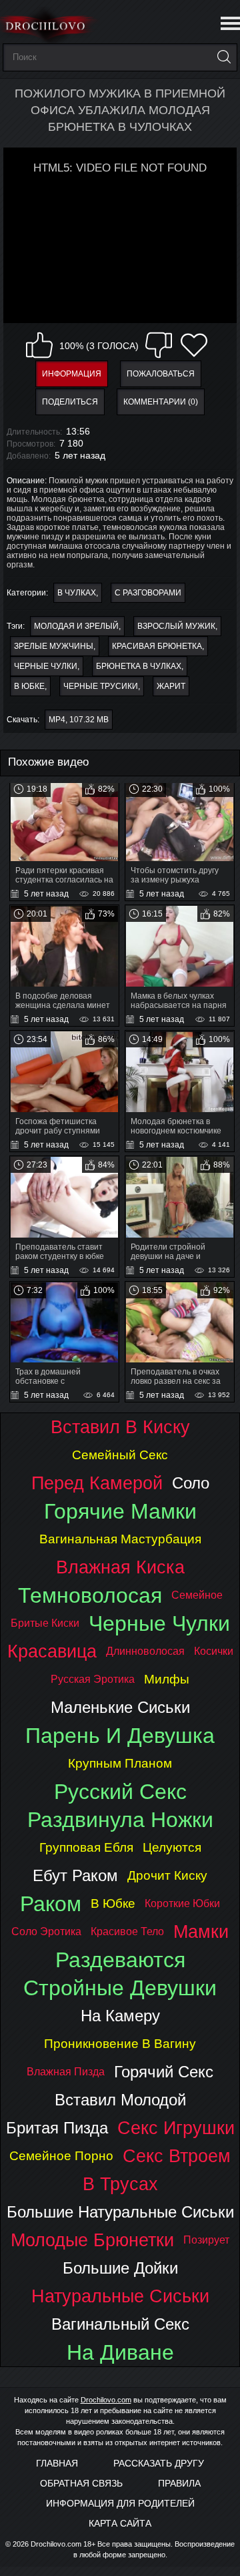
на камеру (120, 2016)
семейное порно (61, 2156)
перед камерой (97, 1483)
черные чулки (46, 666)
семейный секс (120, 1455)
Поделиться (70, 402)
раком (51, 1904)
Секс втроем (177, 2156)
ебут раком (75, 1875)
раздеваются (120, 1960)
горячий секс (164, 2072)
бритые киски (45, 1623)
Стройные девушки (120, 1988)
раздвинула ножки (120, 1820)
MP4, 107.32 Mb (79, 720)
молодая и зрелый (76, 626)
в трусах (120, 2184)
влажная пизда (66, 2072)
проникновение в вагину (120, 2044)
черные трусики (101, 686)
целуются (172, 1847)
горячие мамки (120, 1511)
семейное (197, 1595)
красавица (52, 1651)
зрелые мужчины (54, 646)
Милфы (167, 1679)
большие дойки (120, 2268)
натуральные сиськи (120, 2296)
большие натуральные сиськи (120, 2212)
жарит (171, 686)
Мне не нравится (159, 345)
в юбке (29, 686)
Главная (57, 2463)
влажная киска (120, 1567)
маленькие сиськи (120, 1707)
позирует (206, 2240)
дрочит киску (167, 1875)
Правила (179, 2483)
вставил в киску (120, 1427)
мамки (201, 1931)
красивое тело (127, 1931)
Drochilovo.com (106, 2400)
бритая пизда (57, 2128)
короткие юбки (182, 1903)
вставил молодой (120, 2100)
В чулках (77, 593)
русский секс (120, 1792)
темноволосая (90, 1595)
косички (214, 1651)
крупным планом (120, 1763)
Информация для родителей (120, 2503)
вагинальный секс (120, 2324)
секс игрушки (176, 2128)
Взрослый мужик (176, 626)
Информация (72, 374)
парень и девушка (120, 1736)
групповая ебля (86, 1847)
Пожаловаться (161, 374)
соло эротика (46, 1931)
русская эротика (93, 1679)
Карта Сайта (120, 2523)
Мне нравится (39, 345)
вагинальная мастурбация (120, 1539)
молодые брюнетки (92, 2240)
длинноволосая (145, 1651)
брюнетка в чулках (139, 666)
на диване (120, 2352)
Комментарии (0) (161, 402)
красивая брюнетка (157, 646)
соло (191, 1483)
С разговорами (148, 593)
